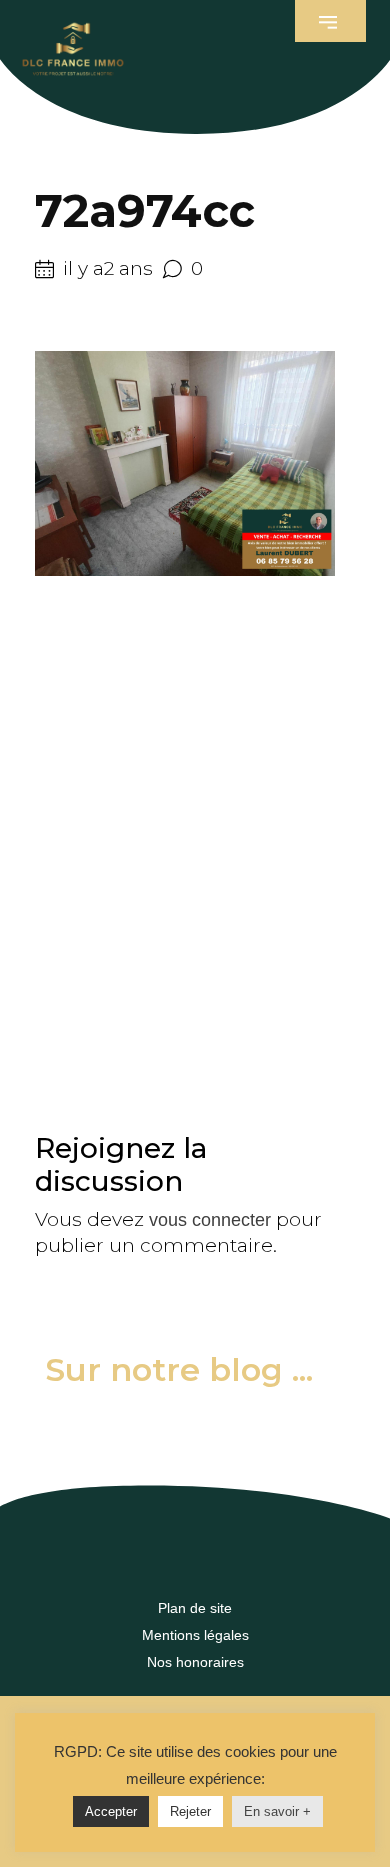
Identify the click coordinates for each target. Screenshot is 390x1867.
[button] (330, 21)
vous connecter (210, 1220)
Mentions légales (195, 1635)
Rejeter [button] (190, 1811)
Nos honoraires (195, 1662)
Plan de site (195, 1608)
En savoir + (277, 1811)
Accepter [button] (111, 1811)
